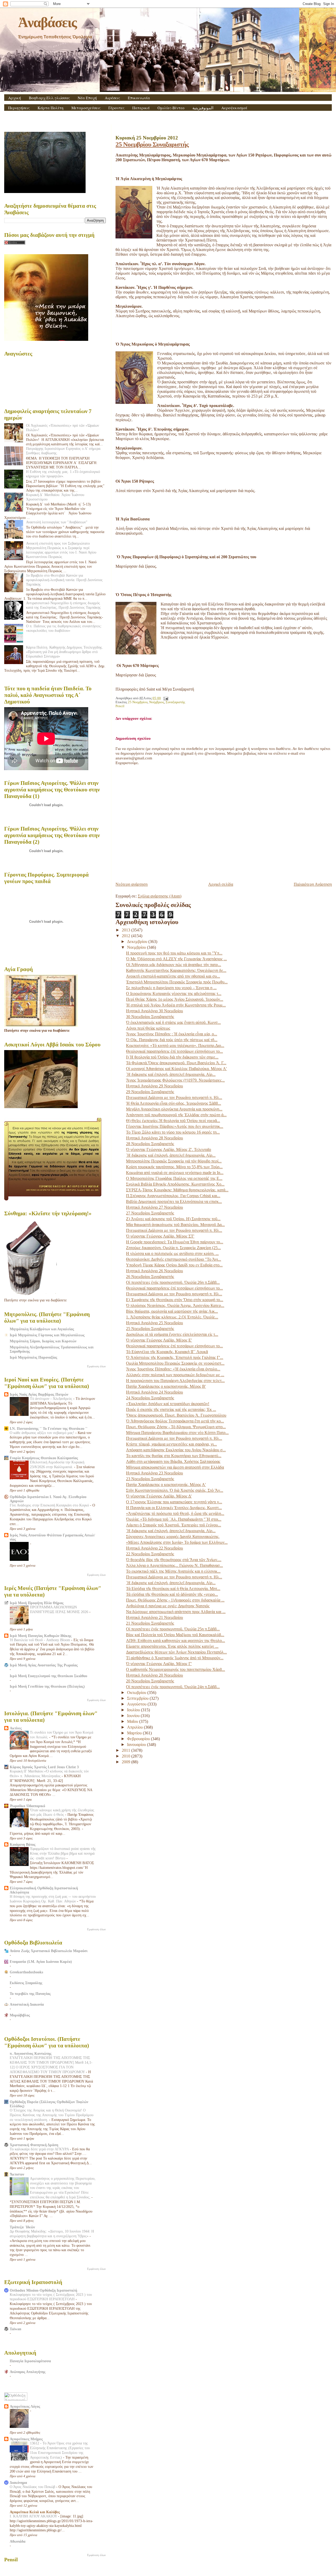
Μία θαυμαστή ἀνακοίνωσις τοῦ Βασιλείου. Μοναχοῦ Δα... (175, 1225)
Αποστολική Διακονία (27, 2004)
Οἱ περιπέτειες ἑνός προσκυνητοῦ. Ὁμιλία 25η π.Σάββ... (173, 1629)
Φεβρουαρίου (139, 1739)
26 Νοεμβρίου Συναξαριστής (150, 1277)
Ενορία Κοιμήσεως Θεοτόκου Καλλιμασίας (44, 1458)
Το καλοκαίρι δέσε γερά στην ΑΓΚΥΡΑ (40, 2149)
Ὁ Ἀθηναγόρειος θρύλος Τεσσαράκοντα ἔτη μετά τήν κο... (175, 1421)
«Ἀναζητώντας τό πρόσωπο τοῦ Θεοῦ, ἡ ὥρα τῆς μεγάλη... (175, 1513)
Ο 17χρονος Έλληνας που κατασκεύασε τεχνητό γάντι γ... (174, 1502)
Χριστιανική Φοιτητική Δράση (34, 2145)
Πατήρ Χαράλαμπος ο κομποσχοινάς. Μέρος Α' (166, 1485)
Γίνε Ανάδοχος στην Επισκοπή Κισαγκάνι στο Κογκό (50, 1505)
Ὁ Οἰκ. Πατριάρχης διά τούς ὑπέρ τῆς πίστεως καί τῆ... (172, 1040)
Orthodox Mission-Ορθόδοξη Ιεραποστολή (43, 2290)
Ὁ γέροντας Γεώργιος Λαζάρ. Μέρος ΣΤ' (160, 1236)
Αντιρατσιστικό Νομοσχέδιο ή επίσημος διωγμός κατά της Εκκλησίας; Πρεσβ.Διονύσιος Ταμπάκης (63, 605)
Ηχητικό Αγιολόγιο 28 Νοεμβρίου (154, 1138)
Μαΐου (133, 1721)
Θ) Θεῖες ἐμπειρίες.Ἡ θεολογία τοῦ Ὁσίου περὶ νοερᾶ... (173, 1121)
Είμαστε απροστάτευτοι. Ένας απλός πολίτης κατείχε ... (172, 1646)
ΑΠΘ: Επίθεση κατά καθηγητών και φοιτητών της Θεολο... (175, 1641)
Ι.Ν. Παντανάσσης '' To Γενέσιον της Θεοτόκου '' (49, 1428)
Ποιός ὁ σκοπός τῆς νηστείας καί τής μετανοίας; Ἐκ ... (171, 1409)
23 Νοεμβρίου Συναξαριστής (150, 1479)
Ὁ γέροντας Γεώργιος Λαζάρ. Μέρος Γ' (159, 1664)
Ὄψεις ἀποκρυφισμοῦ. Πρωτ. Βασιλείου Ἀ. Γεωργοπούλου (176, 1415)
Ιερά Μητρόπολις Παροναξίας (33, 1357)
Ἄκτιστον (17, 2174)
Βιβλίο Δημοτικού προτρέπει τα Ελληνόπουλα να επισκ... (174, 1201)
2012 (127, 936)
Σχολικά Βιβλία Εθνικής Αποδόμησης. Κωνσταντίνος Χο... (175, 1184)
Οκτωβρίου (137, 1693)
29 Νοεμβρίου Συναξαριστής (150, 1092)
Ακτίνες (16, 1728)
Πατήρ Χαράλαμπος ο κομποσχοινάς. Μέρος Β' (166, 1386)
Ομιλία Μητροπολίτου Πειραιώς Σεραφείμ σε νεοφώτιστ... (175, 1363)
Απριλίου (135, 1727)
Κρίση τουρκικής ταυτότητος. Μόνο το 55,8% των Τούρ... (174, 1167)
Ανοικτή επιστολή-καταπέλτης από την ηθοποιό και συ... (173, 976)
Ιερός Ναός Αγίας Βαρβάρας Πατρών (39, 1394)
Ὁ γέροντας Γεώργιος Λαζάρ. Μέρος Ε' (159, 1340)
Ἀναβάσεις (47, 22)
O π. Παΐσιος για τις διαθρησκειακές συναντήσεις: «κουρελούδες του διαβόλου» (64, 628)
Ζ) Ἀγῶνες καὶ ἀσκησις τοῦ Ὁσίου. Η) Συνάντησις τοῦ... (173, 1219)
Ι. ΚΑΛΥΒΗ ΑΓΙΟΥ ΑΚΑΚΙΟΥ (34, 2516)
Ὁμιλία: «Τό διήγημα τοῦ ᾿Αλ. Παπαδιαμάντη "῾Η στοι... (174, 1519)
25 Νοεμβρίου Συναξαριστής (152, 144)
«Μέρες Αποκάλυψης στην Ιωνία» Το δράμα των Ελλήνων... (177, 1542)
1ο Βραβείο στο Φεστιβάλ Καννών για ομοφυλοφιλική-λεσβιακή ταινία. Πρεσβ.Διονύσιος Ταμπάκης (64, 580)
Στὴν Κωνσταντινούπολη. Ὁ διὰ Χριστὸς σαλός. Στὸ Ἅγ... (175, 1490)
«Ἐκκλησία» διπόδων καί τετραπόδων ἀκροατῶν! (168, 1404)
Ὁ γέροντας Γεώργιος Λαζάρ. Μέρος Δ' (159, 1496)
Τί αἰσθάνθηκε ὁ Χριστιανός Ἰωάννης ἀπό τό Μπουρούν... (175, 1658)
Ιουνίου (134, 1716)
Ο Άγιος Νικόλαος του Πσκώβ (33, 2487)
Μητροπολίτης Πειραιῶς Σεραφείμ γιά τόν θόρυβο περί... (174, 1161)
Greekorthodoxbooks (26, 1972)
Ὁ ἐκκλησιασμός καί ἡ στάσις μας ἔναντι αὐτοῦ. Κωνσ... (173, 1022)
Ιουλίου (134, 1710)
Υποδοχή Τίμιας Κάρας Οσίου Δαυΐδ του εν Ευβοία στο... (174, 1265)
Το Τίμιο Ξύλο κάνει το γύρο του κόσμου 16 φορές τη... (173, 1132)
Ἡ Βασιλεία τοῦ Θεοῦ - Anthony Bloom (40, 1640)
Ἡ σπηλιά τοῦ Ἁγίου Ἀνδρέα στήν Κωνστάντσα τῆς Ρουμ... (176, 1005)
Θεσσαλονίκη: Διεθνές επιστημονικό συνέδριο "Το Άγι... (174, 1259)
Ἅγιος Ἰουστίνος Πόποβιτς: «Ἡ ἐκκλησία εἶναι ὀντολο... (173, 1369)
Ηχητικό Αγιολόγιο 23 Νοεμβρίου (154, 1473)
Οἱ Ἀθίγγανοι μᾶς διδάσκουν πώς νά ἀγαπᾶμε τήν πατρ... (174, 965)
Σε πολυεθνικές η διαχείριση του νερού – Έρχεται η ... (171, 988)
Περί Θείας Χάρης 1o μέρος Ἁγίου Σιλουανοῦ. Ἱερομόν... (175, 999)
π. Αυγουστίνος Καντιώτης (31, 2053)
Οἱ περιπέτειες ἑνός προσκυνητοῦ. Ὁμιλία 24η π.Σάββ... (173, 1687)
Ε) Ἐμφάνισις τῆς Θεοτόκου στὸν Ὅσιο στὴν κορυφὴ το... (175, 1300)
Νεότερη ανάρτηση (132, 884)
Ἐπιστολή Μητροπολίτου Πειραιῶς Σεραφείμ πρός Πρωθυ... (177, 982)
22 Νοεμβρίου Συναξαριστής (150, 1554)
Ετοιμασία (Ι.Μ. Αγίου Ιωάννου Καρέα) (41, 1962)
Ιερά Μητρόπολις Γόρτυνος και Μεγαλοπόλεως (47, 1335)
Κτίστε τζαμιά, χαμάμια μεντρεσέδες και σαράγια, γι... (171, 1444)
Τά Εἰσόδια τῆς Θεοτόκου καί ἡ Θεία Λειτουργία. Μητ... (173, 1589)
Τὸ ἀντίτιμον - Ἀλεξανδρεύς (52, 1399)
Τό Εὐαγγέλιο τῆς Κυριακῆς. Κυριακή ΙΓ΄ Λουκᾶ (167, 1352)
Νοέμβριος (157, 702)
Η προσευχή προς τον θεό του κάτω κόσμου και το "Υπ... (174, 953)
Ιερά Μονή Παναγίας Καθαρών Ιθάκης (41, 1636)
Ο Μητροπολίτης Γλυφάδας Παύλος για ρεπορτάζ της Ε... (174, 1178)
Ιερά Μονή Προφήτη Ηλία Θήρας (37, 1603)
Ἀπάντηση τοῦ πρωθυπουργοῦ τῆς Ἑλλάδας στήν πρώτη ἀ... (176, 1115)
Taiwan (15, 2329)
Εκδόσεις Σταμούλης (26, 1983)
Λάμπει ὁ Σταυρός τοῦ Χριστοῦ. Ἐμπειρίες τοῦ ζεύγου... (174, 1525)
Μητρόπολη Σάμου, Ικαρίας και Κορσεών (43, 1341)
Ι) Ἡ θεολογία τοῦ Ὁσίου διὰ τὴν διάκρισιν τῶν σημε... (172, 1057)
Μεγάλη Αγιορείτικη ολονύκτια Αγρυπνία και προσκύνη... (174, 1109)
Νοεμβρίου (137, 947)
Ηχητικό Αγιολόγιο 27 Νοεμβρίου (154, 1207)
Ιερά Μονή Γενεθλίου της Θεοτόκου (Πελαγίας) (47, 1686)
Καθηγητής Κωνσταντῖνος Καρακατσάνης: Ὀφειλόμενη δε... (176, 970)
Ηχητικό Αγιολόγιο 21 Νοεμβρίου (154, 1617)
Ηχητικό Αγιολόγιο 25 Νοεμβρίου (154, 1323)
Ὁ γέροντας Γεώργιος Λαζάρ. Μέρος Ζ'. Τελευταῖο (169, 1149)
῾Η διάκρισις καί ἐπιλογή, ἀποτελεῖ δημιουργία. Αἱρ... (171, 1074)
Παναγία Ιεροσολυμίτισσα (30, 2361)
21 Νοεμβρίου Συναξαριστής (150, 1623)
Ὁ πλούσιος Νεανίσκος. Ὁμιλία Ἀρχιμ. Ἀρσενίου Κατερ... (175, 1305)
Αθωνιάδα (18, 2541)
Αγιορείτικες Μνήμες (26, 2439)
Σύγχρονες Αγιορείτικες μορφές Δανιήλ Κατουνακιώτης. (173, 1537)
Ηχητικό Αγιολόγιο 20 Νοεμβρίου (154, 1675)
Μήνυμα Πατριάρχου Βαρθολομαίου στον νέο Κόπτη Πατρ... (177, 1433)
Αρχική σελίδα (221, 884)
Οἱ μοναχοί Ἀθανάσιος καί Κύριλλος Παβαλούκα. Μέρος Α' (176, 1069)
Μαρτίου (135, 1733)
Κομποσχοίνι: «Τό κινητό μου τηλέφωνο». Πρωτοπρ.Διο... (175, 1045)
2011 (127, 1750)
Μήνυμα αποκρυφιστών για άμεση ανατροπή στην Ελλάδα (175, 1467)
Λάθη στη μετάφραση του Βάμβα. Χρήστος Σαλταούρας (173, 1461)
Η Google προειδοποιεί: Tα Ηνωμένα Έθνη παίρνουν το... (175, 1242)
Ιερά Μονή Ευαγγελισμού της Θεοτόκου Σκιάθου (48, 1676)
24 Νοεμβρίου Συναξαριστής (150, 1398)
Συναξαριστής (175, 702)
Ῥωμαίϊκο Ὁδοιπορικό (27, 1806)
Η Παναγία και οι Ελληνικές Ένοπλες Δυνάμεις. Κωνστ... (174, 1508)
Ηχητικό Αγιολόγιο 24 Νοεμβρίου (154, 1392)
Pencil (120, 706)
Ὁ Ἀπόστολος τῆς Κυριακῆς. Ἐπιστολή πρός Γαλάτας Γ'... (175, 1357)
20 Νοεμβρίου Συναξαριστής (150, 1681)
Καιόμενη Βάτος (23, 1844)
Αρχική (15, 98)
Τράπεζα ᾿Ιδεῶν (22, 2227)
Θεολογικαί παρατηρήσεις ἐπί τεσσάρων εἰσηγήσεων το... (174, 1051)
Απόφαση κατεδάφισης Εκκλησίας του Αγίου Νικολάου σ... (176, 1450)
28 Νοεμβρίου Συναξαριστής (150, 1144)
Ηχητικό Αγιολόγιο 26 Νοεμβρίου (154, 1271)
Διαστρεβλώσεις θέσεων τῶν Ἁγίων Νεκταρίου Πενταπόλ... (176, 1652)
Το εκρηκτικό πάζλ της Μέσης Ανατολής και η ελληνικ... (173, 1571)
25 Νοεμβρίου (138, 702)
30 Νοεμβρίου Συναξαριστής (150, 1017)
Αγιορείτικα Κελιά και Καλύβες (35, 2512)
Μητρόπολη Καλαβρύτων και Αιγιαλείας (42, 1329)
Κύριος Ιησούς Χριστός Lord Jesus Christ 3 (44, 1767)
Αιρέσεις (112, 98)
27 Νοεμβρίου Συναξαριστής (150, 1213)
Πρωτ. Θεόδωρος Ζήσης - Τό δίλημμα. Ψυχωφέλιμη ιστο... (176, 1427)
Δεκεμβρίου (138, 942)
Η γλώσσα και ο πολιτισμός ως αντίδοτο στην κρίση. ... (172, 1253)
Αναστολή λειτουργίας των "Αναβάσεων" (57, 522)
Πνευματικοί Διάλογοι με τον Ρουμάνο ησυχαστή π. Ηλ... (174, 1097)
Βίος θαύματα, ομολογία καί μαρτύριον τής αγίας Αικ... (172, 1311)
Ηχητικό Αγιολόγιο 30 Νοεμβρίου (154, 1011)
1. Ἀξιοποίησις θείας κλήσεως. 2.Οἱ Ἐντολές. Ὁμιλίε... (172, 1317)
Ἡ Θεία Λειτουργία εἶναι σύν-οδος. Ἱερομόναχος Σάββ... (174, 1103)
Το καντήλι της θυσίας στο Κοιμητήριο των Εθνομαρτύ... (174, 1456)
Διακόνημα (18, 2483)
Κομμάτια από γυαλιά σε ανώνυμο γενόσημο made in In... (175, 1173)
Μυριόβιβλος (20, 2015)
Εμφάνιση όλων (96, 1366)
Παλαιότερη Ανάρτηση (313, 884)
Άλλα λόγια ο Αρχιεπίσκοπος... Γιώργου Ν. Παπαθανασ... (174, 1565)
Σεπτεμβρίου (138, 1698)
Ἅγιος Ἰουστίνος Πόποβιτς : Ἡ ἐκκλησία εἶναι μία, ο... (172, 1034)
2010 (127, 1756)
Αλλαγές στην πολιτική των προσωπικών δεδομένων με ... (175, 1375)
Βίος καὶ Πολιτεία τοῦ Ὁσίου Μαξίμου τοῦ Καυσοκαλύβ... (175, 1635)
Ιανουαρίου (137, 1745)
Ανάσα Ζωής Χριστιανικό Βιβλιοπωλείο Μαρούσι (49, 1951)
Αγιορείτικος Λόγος (25, 2406)
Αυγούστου (137, 1704)
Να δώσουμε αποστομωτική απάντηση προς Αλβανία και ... (176, 1612)
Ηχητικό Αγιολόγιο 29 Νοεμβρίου (154, 1086)
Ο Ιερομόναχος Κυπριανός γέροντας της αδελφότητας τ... (174, 994)
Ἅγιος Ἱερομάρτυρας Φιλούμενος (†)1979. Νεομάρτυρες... (175, 1080)
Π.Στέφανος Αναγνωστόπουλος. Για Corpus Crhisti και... (173, 1196)
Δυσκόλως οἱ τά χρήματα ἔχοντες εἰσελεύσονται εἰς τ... (172, 1334)
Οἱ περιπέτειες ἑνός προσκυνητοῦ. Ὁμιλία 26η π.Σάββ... (173, 1282)
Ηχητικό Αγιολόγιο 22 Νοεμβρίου (154, 1548)
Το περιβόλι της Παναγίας (30, 1994)
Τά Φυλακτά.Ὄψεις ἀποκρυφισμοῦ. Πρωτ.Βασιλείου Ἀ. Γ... (176, 1063)
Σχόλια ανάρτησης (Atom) (160, 896)
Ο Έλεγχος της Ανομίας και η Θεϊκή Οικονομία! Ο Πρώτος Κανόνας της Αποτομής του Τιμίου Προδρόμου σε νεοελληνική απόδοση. (52, 2115)
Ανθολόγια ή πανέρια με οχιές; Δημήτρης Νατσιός (168, 1606)
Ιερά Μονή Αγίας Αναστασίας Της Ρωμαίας (44, 1665)
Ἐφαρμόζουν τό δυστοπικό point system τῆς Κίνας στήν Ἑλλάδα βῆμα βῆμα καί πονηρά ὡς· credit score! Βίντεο (63, 1853)
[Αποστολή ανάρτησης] (165, 698)
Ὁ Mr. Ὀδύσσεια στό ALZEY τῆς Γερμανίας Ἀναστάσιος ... (176, 959)
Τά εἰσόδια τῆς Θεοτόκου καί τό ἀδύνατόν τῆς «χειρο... (172, 1594)
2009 (127, 1762)
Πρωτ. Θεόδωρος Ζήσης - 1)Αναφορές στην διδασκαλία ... (175, 1600)
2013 (127, 930)
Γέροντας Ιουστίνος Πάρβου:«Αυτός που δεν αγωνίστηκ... (175, 1126)
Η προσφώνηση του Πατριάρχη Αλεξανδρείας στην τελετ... (175, 1381)
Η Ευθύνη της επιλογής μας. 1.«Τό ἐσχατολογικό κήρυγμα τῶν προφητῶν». (63, 474)
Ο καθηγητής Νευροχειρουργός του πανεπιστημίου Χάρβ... (175, 1669)
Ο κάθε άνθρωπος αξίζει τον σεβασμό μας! (43, 1433)
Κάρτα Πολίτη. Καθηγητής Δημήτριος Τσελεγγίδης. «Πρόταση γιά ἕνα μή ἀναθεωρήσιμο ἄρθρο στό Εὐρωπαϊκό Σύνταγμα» (65, 652)
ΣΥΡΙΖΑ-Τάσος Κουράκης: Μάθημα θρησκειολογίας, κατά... (177, 1190)
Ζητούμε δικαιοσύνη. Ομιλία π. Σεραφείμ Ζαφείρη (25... (173, 1248)
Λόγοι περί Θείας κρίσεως (148, 1028)
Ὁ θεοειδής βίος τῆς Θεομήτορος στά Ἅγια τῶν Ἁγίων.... (174, 1560)
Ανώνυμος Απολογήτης (28, 2372)
